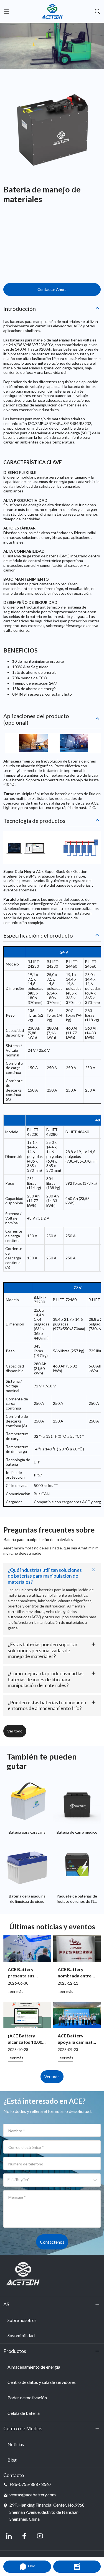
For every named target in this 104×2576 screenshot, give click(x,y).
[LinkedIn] (9, 2536)
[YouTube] (40, 2536)
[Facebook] (24, 2536)
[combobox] (8, 2182)
